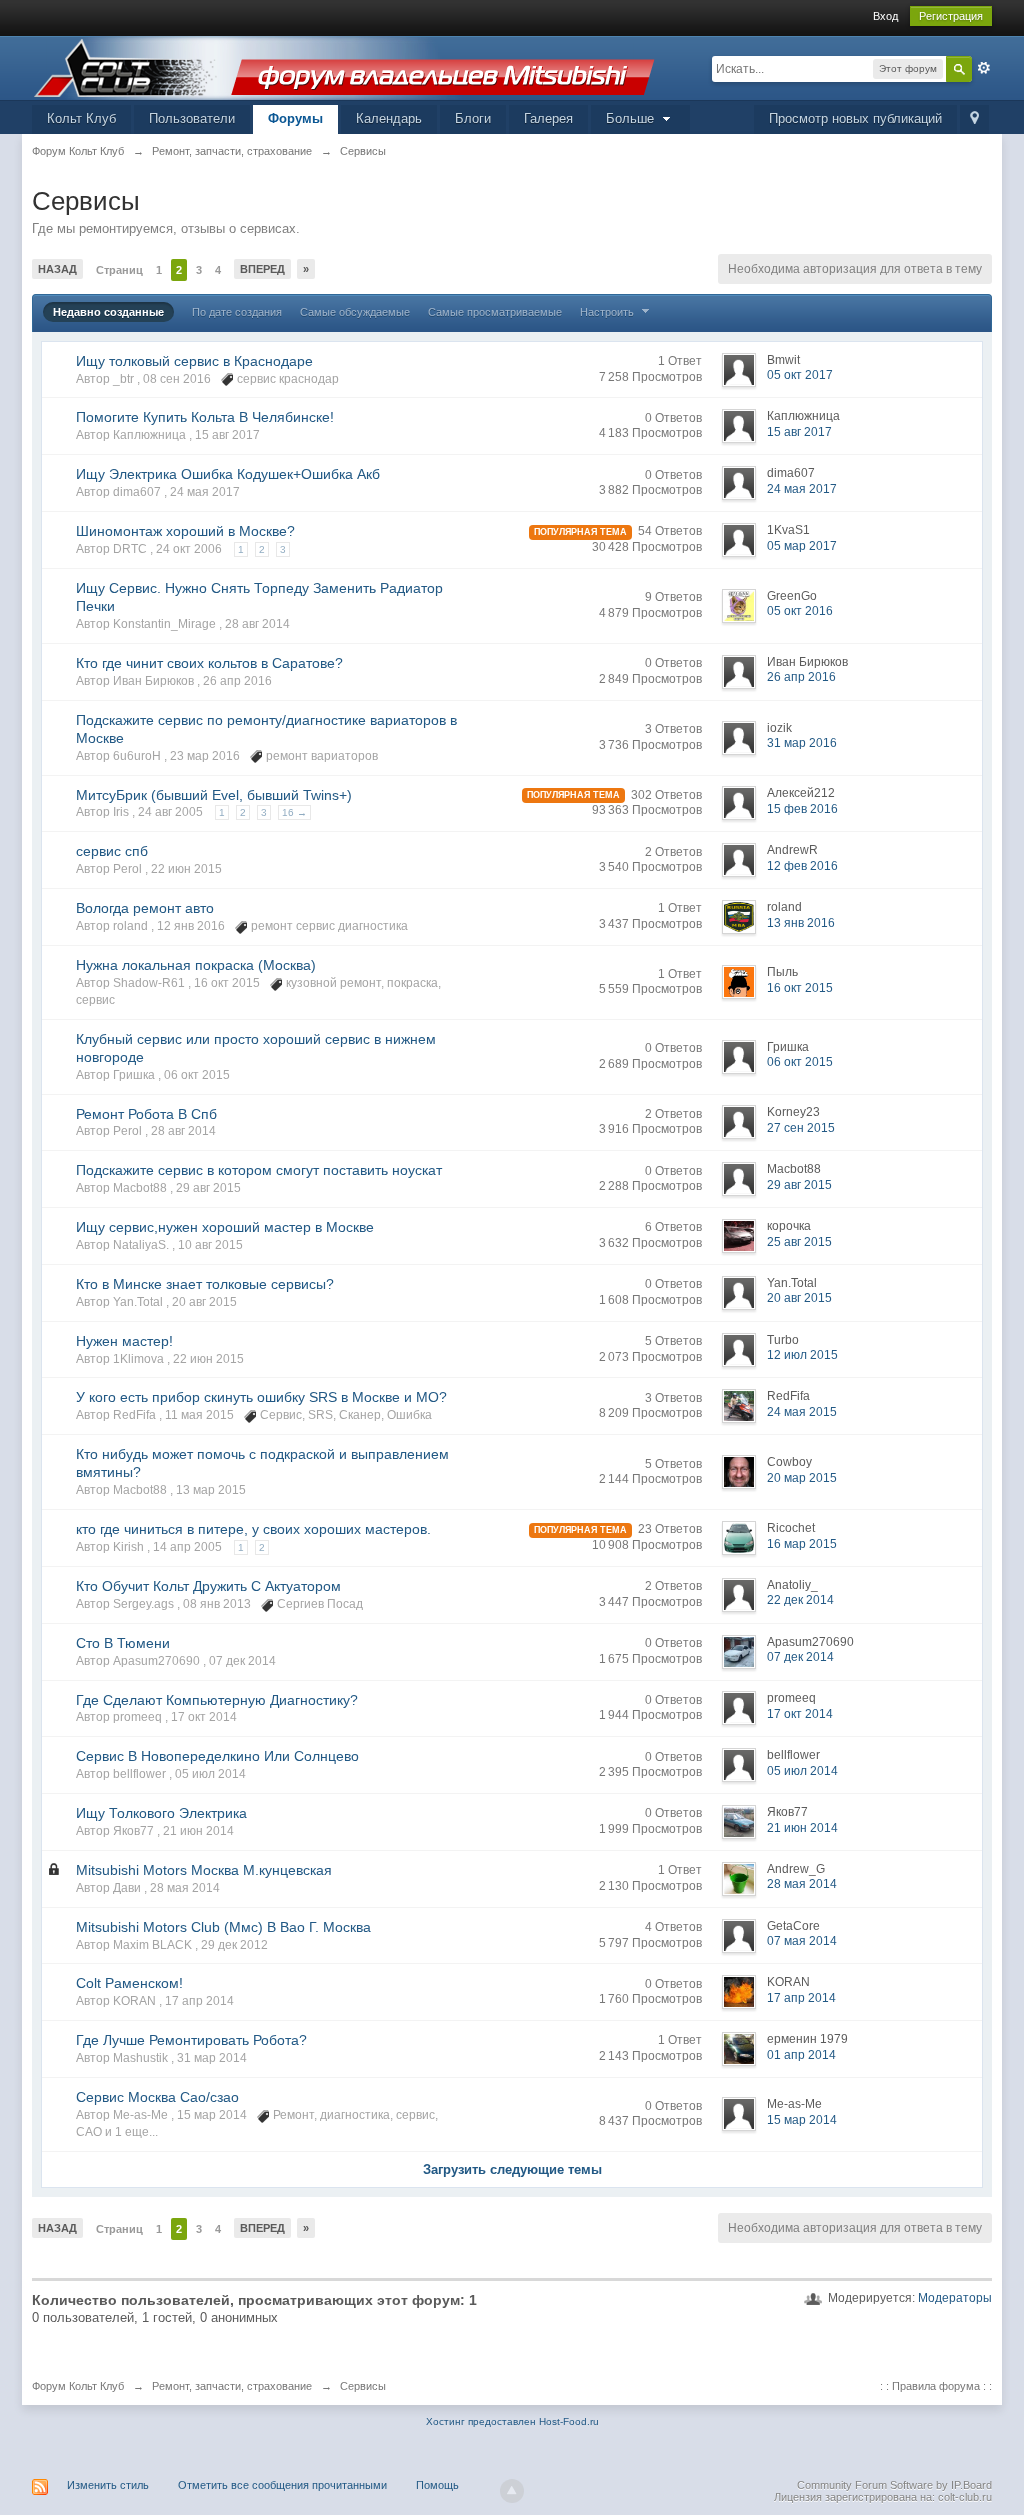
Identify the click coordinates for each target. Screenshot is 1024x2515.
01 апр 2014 (801, 2055)
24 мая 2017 (802, 489)
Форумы (295, 118)
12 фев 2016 (802, 866)
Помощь (437, 2485)
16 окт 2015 (800, 988)
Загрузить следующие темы (512, 2169)
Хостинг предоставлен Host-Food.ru (512, 2421)
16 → (294, 812)
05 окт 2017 (800, 375)
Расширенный (984, 68)
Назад (57, 269)
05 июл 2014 (802, 1771)
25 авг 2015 (799, 1242)
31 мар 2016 (802, 743)
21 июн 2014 (802, 1828)
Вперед (262, 269)
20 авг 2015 (799, 1298)
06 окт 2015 (800, 1062)
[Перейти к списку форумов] (344, 66)
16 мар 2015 (802, 1544)
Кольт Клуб (81, 118)
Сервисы (363, 2386)
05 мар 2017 (802, 546)
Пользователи (192, 118)
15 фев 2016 (802, 809)
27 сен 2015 (801, 1128)
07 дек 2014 (800, 1657)
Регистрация (951, 16)
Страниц (119, 270)
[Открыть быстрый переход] (974, 119)
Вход (885, 16)
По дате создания (237, 312)
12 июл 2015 (802, 1355)
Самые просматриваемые (495, 312)
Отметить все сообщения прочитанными (282, 2485)
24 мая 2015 (802, 1412)
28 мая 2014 (802, 1884)
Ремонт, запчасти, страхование (232, 2386)
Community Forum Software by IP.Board (894, 2485)
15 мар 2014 (802, 2120)
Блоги (473, 118)
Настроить (608, 312)
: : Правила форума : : (936, 2386)
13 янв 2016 (801, 923)
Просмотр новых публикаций (855, 118)
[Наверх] (512, 2491)
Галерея (548, 118)
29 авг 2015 (799, 1185)
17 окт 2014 (800, 1714)
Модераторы (955, 2298)
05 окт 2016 (800, 611)
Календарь (389, 118)
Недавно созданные (108, 312)
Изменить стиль (108, 2485)
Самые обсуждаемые (355, 312)
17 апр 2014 (801, 1998)
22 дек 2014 (800, 1600)
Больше (632, 118)
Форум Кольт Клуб (78, 2386)
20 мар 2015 (802, 1478)
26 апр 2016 (801, 677)
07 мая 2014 (802, 1941)
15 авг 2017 (799, 432)
